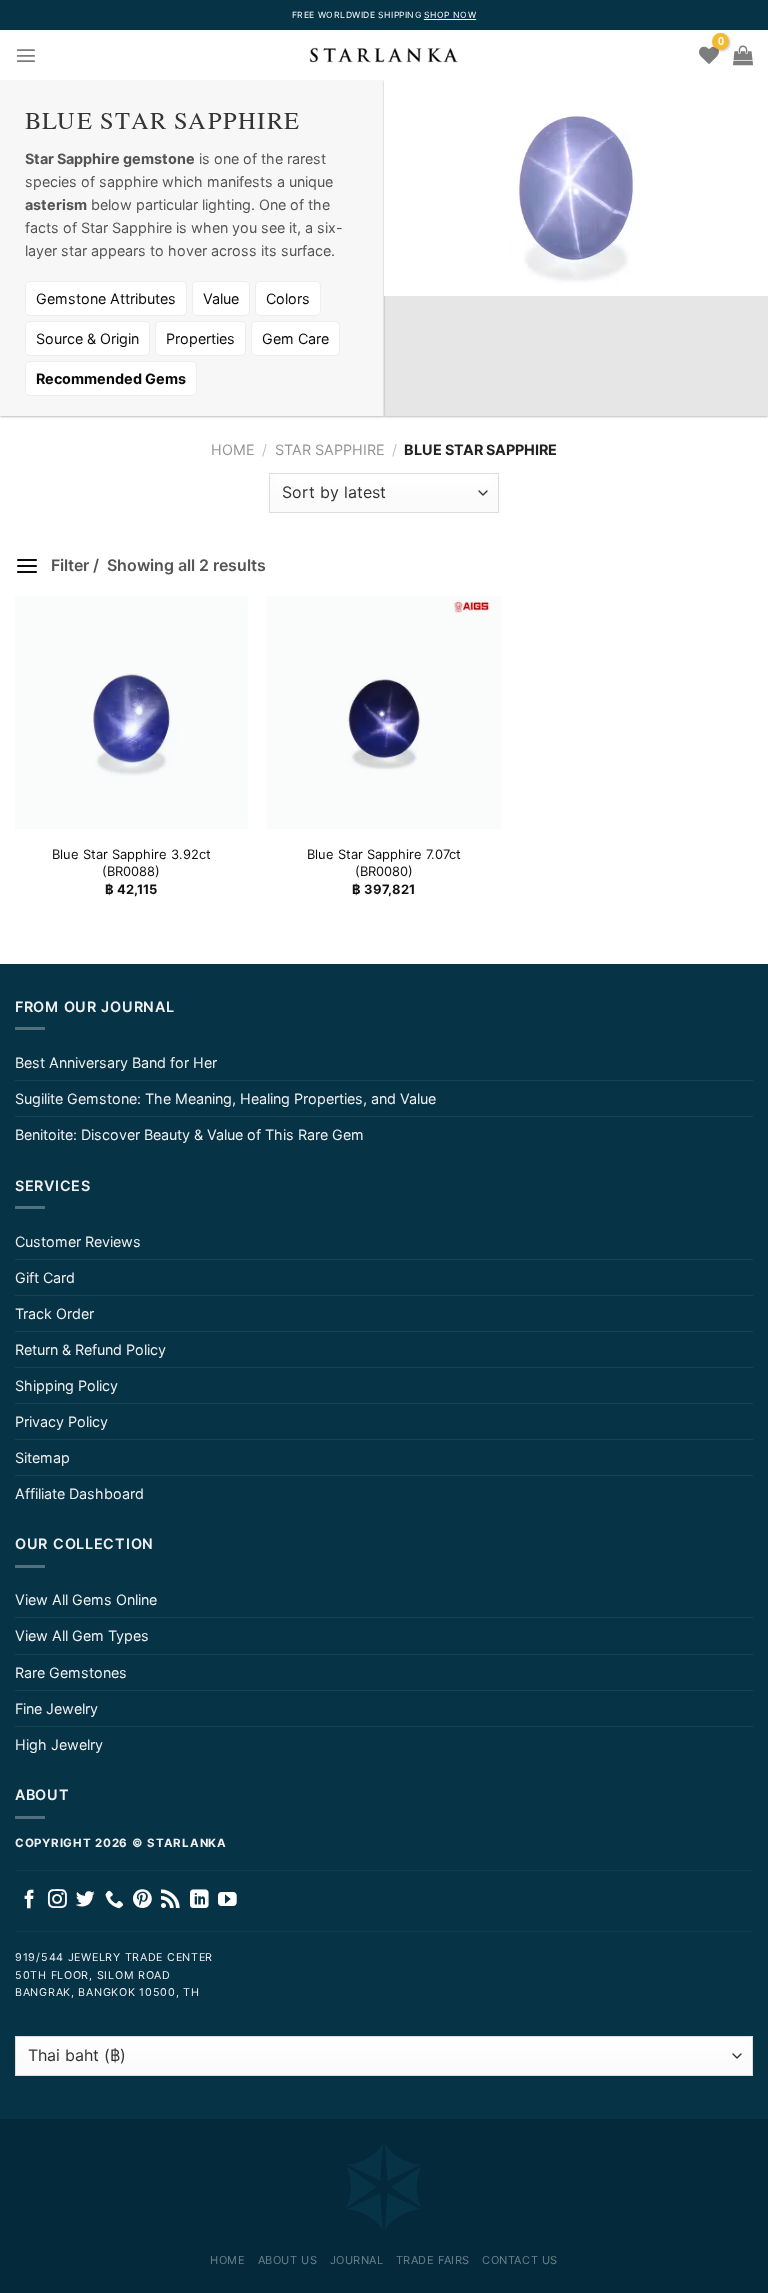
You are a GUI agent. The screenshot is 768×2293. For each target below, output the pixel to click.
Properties (200, 338)
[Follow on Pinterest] (142, 1900)
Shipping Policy (66, 1385)
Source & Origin (87, 338)
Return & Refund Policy (90, 1349)
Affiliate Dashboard (79, 1493)
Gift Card (45, 1277)
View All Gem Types (82, 1635)
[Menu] (26, 55)
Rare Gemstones (71, 1672)
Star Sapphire (330, 449)
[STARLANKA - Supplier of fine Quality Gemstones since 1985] (384, 55)
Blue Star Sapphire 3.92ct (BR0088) (131, 862)
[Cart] (743, 55)
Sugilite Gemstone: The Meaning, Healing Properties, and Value (225, 1098)
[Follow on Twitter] (85, 1900)
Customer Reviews (78, 1241)
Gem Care (295, 338)
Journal (357, 2260)
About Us (287, 2260)
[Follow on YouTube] (227, 1900)
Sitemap (42, 1457)
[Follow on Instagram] (57, 1900)
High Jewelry (59, 1744)
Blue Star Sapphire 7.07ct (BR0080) (384, 862)
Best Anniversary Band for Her (116, 1062)
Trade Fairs (433, 2260)
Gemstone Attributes (106, 298)
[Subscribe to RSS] (170, 1900)
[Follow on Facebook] (29, 1900)
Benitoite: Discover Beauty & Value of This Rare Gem (189, 1134)
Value (221, 298)
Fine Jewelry (56, 1708)
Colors (288, 298)
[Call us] (114, 1900)
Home (233, 449)
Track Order (54, 1313)
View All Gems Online (86, 1599)
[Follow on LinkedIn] (199, 1900)
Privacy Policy (61, 1421)
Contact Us (520, 2260)
